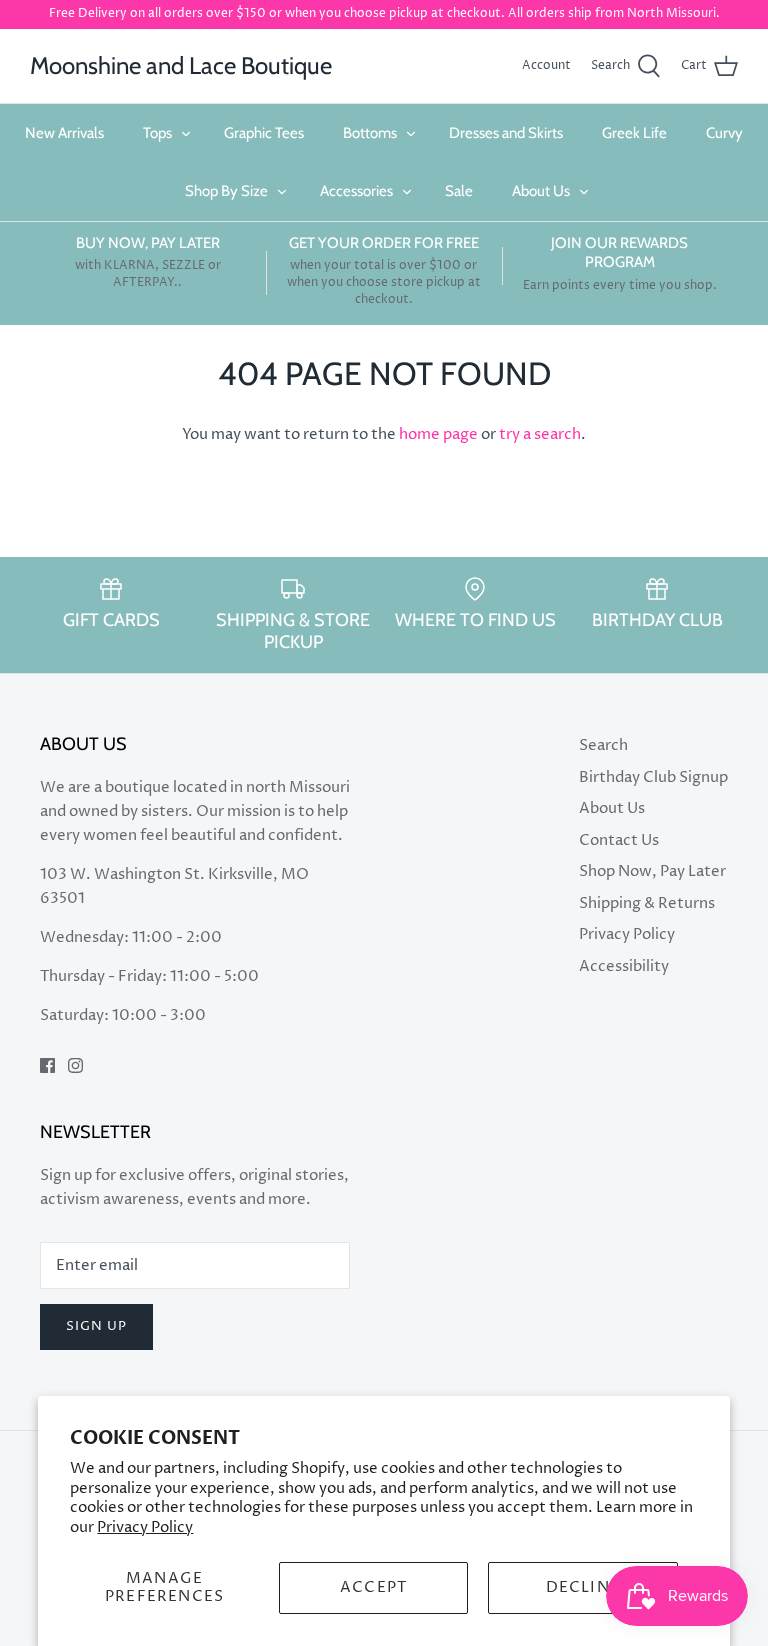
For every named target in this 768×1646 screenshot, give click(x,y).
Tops (157, 133)
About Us (541, 191)
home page (438, 434)
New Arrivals (64, 133)
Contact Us (619, 840)
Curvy (724, 133)
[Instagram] (75, 1065)
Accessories (356, 191)
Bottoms (370, 133)
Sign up (96, 1326)
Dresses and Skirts (506, 133)
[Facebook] (47, 1065)
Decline (583, 1587)
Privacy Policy (145, 1527)
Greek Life (634, 133)
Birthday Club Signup (653, 777)
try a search (540, 434)
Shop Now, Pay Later (652, 871)
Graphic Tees (264, 133)
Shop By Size (226, 191)
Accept (373, 1587)
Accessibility (624, 966)
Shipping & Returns (647, 903)
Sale (459, 191)
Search (603, 745)
